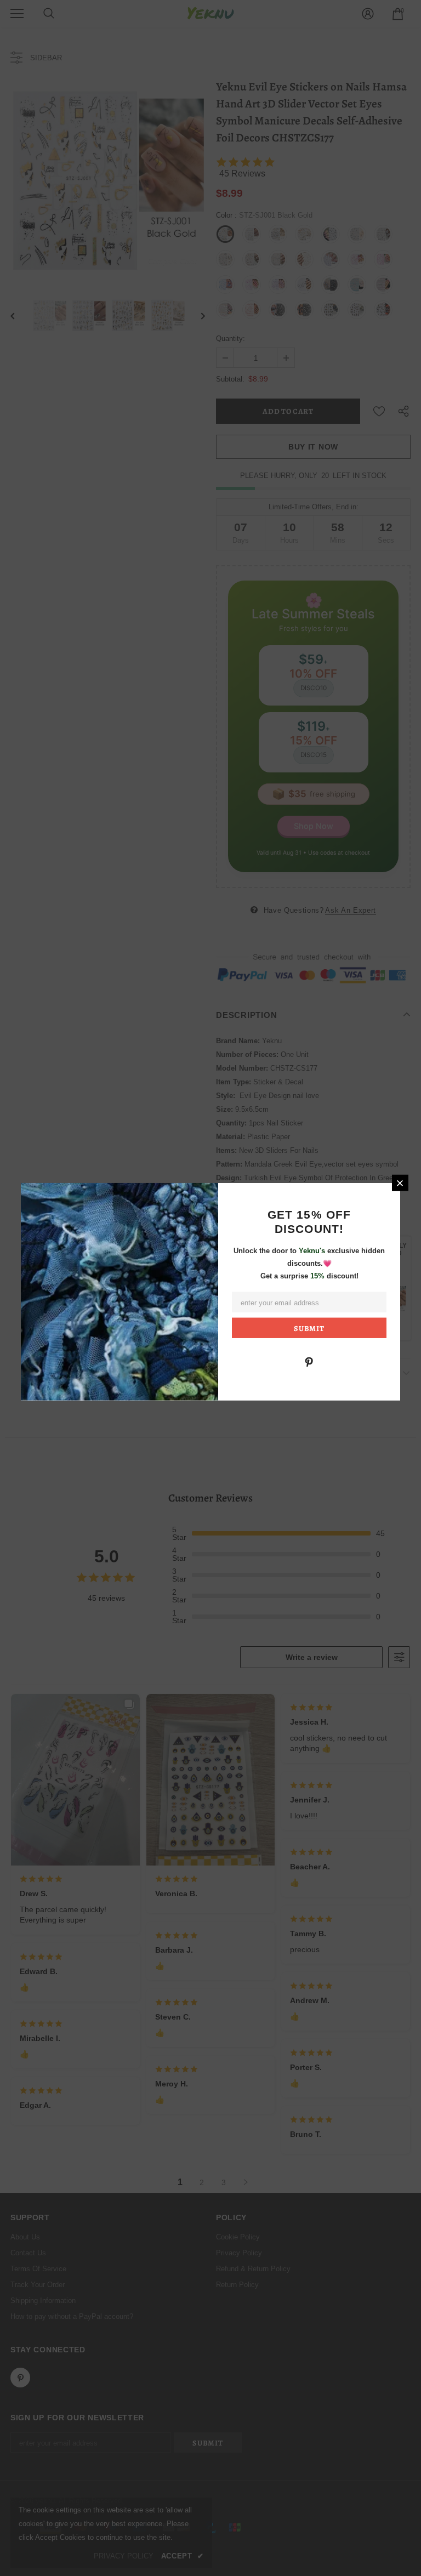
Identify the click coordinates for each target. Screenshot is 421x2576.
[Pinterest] (309, 1361)
